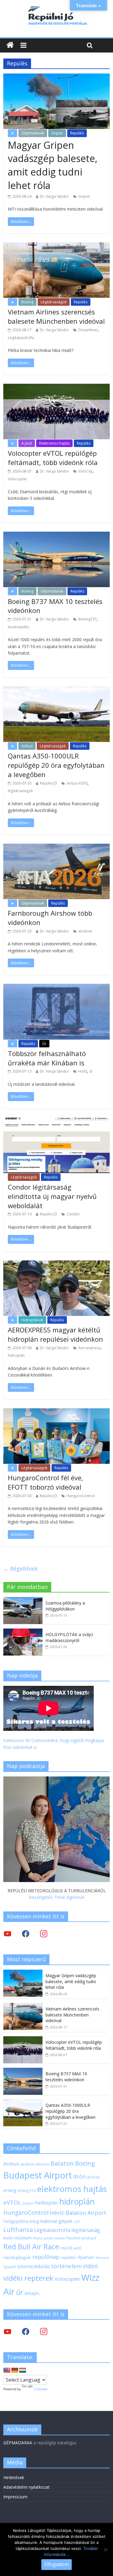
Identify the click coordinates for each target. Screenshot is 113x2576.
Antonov (42, 2164)
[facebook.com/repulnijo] (26, 2331)
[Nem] (105, 2550)
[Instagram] (44, 1934)
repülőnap (46, 2257)
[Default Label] (44, 2331)
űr (91, 1071)
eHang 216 (27, 2190)
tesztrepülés (18, 627)
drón (79, 2176)
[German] (15, 2370)
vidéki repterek (28, 2278)
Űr (44, 1044)
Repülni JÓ (49, 783)
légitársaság (86, 2230)
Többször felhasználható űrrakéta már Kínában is (47, 1058)
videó (90, 2266)
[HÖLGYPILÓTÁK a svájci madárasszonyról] (23, 1632)
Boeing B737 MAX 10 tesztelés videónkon (66, 2077)
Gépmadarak (33, 133)
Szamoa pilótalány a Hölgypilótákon (65, 1606)
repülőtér (69, 2258)
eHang (10, 2190)
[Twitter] (8, 1934)
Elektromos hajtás (54, 443)
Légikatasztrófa (21, 338)
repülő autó (71, 2248)
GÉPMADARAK (18, 2443)
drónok (93, 2177)
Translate (41, 2389)
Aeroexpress (89, 1348)
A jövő (27, 443)
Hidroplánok (32, 1320)
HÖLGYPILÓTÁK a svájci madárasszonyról (69, 1637)
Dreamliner (88, 330)
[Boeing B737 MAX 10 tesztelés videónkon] (23, 2071)
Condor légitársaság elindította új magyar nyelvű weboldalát (52, 1196)
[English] (7, 2370)
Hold (83, 1071)
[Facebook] (26, 1934)
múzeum (23, 2238)
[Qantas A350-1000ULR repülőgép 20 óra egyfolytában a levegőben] (23, 2102)
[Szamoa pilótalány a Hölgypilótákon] (23, 1600)
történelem (66, 2266)
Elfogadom (56, 2564)
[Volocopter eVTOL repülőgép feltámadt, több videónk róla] (23, 2039)
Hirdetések (14, 2477)
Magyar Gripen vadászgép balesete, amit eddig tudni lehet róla (53, 165)
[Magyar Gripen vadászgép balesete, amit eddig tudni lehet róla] (23, 1973)
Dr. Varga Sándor (54, 196)
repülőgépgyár (17, 2257)
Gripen (57, 133)
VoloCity (85, 471)
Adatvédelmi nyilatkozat (27, 2487)
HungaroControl (81, 1496)
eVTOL (12, 2202)
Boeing (27, 302)
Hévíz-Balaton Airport (78, 2213)
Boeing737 (88, 619)
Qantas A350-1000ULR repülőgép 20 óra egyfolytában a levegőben (56, 765)
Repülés (77, 133)
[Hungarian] (23, 2370)
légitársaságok (20, 791)
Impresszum (15, 2497)
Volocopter (17, 479)
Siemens (102, 2258)
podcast (89, 2238)
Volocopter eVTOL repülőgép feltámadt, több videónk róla (53, 458)
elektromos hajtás (72, 2189)
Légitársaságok (54, 302)
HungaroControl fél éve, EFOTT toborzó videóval (46, 1482)
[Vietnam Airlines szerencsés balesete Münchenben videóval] (23, 2006)
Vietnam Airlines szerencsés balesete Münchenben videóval (56, 316)
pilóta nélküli (55, 2238)
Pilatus (38, 2238)
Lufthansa (18, 2230)
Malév (8, 2238)
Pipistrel (73, 2238)
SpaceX (10, 2267)
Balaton (62, 2163)
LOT (77, 2222)
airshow (85, 931)
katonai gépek (56, 2221)
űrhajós (32, 2293)
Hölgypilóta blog (21, 2221)
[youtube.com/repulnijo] (8, 2331)
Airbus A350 (77, 783)
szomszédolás (34, 2266)
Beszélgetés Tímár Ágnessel (56, 1897)
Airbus (27, 746)
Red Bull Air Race (31, 2247)
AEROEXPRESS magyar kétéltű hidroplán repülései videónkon (55, 1334)
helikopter (47, 2203)
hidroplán (16, 1355)
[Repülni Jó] (57, 7)
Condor (73, 1214)
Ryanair (86, 2257)
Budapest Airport (38, 2175)
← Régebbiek (20, 1569)
